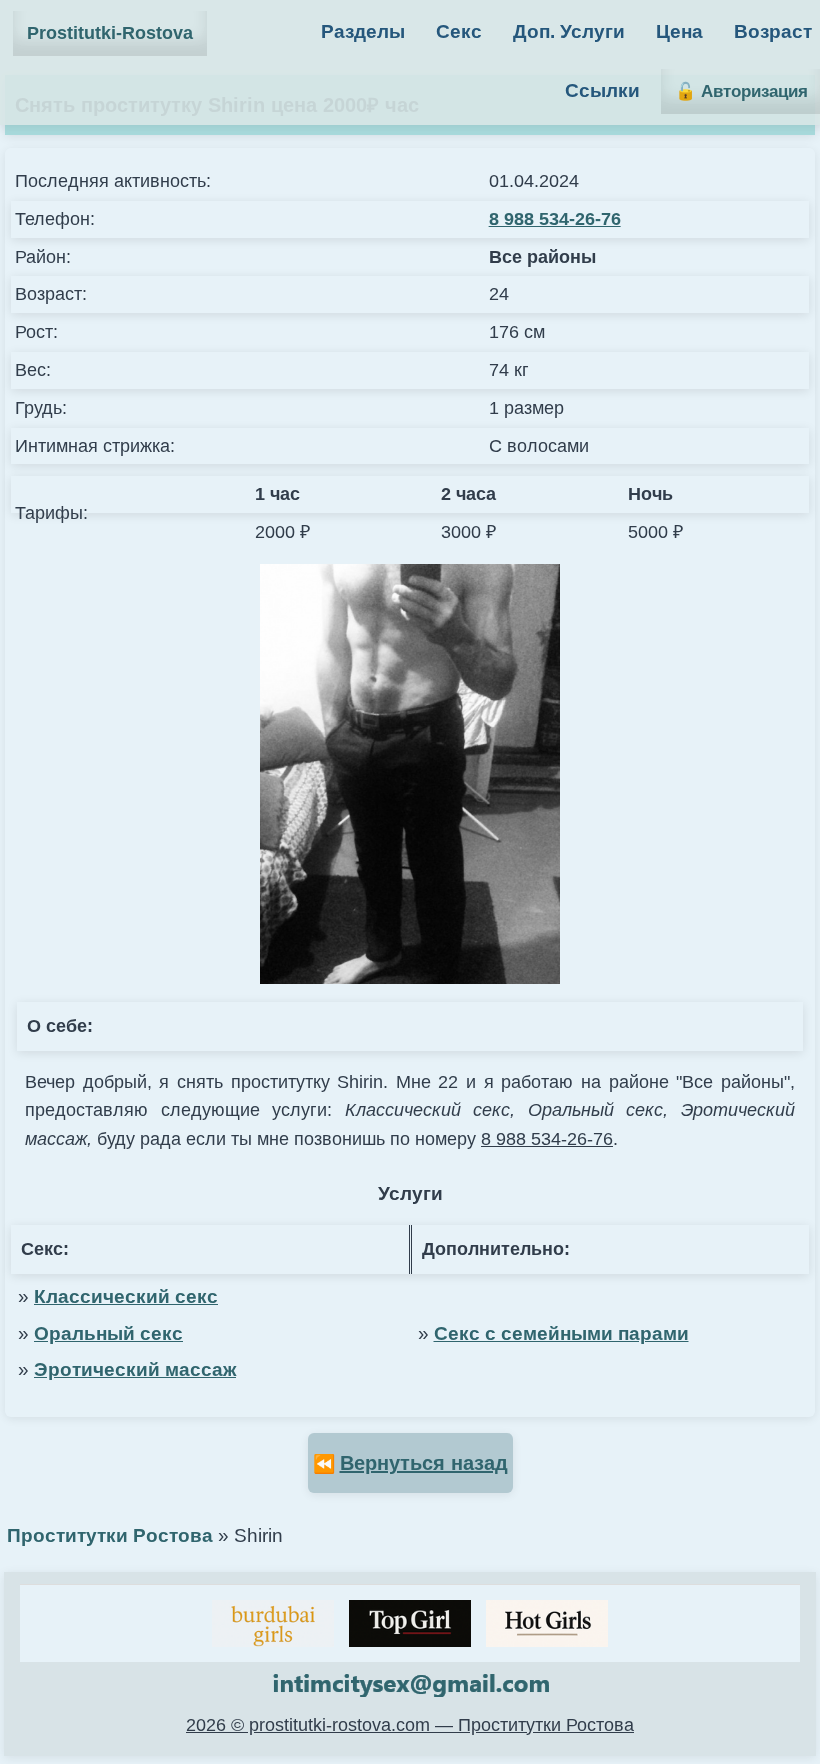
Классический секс (126, 1296)
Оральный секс (108, 1333)
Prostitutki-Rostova (110, 33)
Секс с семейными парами (561, 1333)
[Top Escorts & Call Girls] (410, 1623)
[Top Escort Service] (273, 1623)
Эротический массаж (135, 1369)
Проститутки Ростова (110, 1535)
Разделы (363, 31)
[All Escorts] (547, 1623)
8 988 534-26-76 (555, 219)
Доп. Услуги (569, 31)
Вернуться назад (424, 1463)
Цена (679, 31)
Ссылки (602, 90)
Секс (459, 31)
